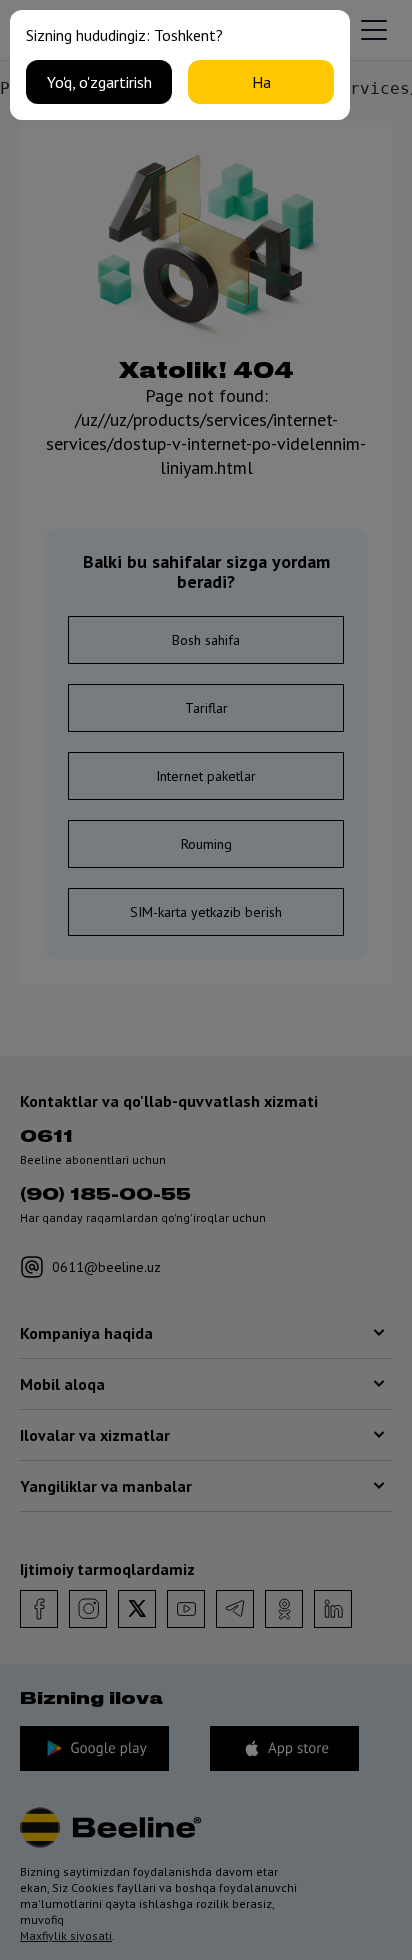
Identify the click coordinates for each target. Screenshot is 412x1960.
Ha (261, 82)
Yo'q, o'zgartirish (99, 82)
